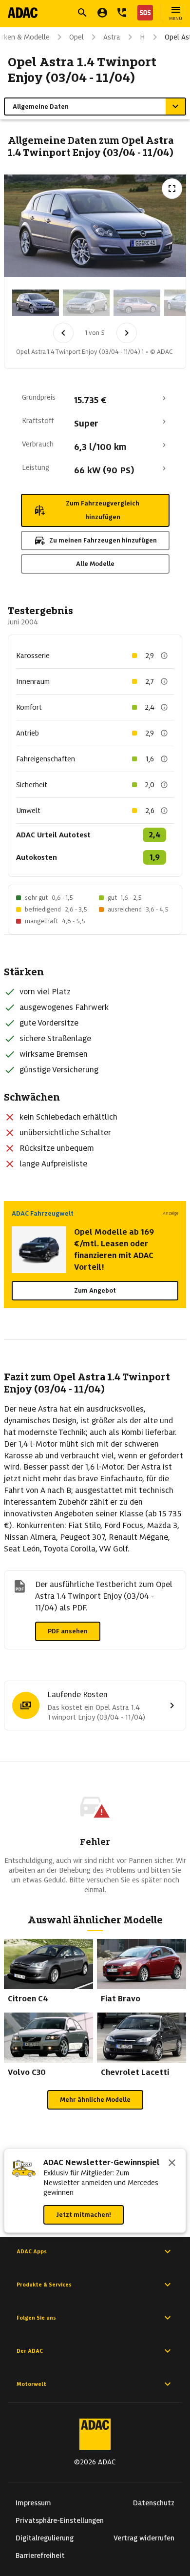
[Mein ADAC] (102, 13)
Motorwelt (31, 2384)
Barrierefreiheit (40, 2556)
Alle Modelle (95, 564)
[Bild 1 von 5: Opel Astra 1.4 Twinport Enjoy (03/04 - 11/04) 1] (36, 303)
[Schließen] (172, 2164)
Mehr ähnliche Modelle (95, 2100)
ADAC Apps (32, 2251)
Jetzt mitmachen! (84, 2215)
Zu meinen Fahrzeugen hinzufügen (103, 540)
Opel (76, 37)
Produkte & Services (44, 2285)
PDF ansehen (68, 1631)
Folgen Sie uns (36, 2318)
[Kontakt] (122, 13)
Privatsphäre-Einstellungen (60, 2520)
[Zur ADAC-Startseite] (23, 13)
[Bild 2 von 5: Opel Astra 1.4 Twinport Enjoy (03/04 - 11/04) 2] (86, 303)
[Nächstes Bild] (127, 333)
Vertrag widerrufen (144, 2538)
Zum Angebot (95, 1290)
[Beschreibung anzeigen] (164, 656)
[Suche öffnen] (82, 13)
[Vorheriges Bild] (63, 333)
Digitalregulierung (45, 2538)
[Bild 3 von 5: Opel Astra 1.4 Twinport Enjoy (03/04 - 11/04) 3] (137, 303)
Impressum (33, 2503)
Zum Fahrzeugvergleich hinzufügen (103, 510)
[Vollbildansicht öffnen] (172, 189)
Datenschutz (154, 2503)
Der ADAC (30, 2351)
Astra (112, 37)
